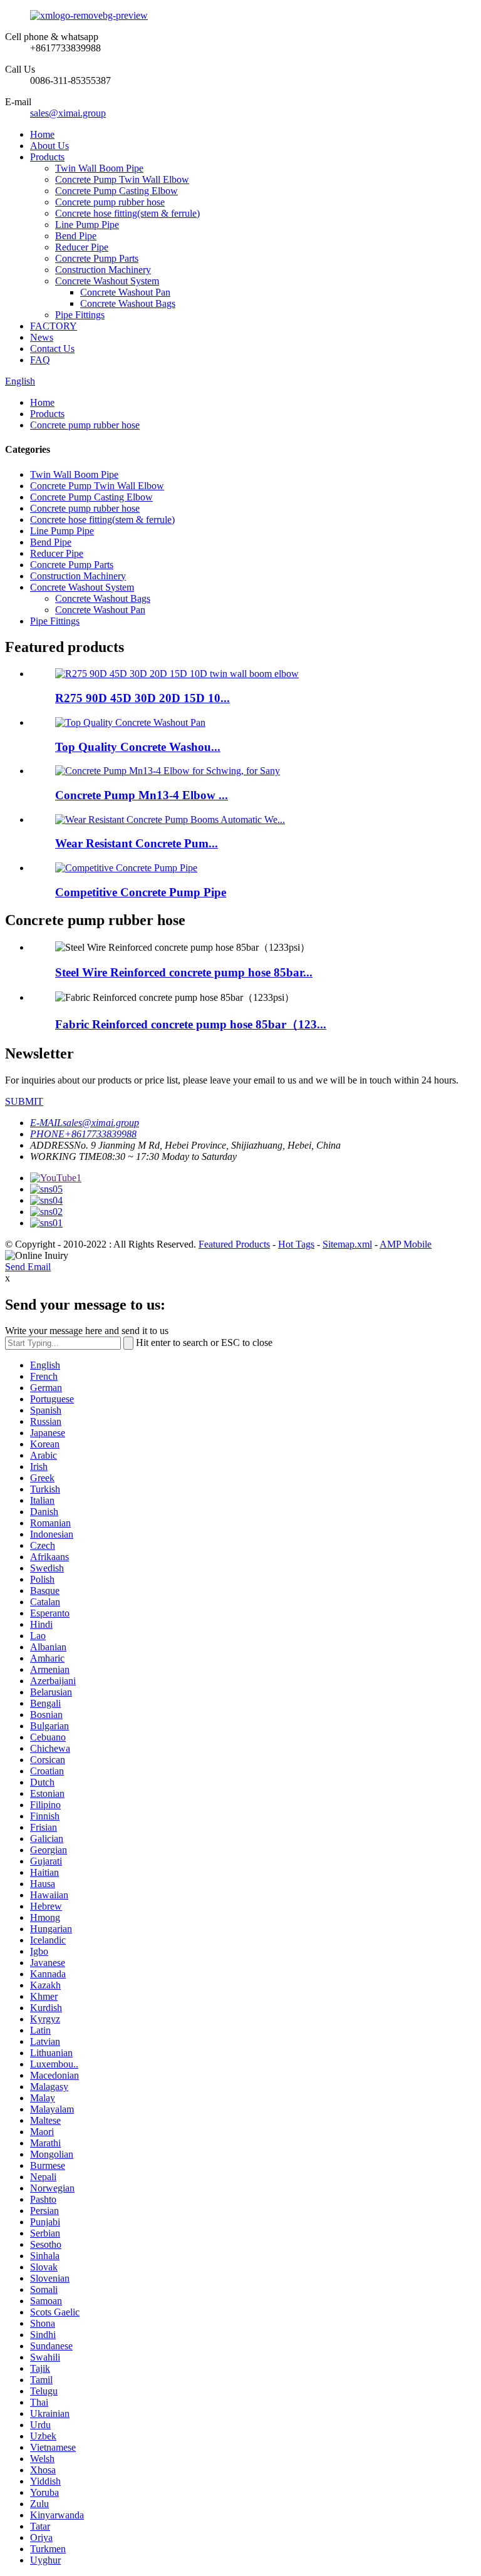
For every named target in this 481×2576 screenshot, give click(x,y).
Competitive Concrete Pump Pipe (141, 892)
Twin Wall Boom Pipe (99, 168)
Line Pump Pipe (87, 225)
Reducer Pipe (82, 247)
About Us (49, 146)
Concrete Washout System (107, 281)
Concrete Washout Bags (128, 303)
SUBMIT (24, 1101)
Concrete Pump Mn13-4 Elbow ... (142, 795)
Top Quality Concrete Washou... (138, 747)
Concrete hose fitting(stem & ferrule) (127, 213)
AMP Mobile (406, 1244)
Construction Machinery (103, 270)
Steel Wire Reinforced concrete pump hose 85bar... (184, 972)
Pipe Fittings (80, 315)
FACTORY (54, 326)
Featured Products (234, 1244)
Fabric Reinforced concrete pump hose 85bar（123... (191, 1024)
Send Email (28, 1267)
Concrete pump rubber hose (110, 202)
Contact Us (52, 349)
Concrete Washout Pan (125, 292)
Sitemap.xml (347, 1244)
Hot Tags (296, 1244)
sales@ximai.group (68, 113)
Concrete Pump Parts (97, 258)
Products (47, 157)
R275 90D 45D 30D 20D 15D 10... (142, 698)
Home (42, 134)
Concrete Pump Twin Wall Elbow (122, 179)
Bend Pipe (76, 236)
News (42, 337)
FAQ (40, 360)
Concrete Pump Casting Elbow (116, 191)
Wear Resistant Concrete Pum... (137, 843)
